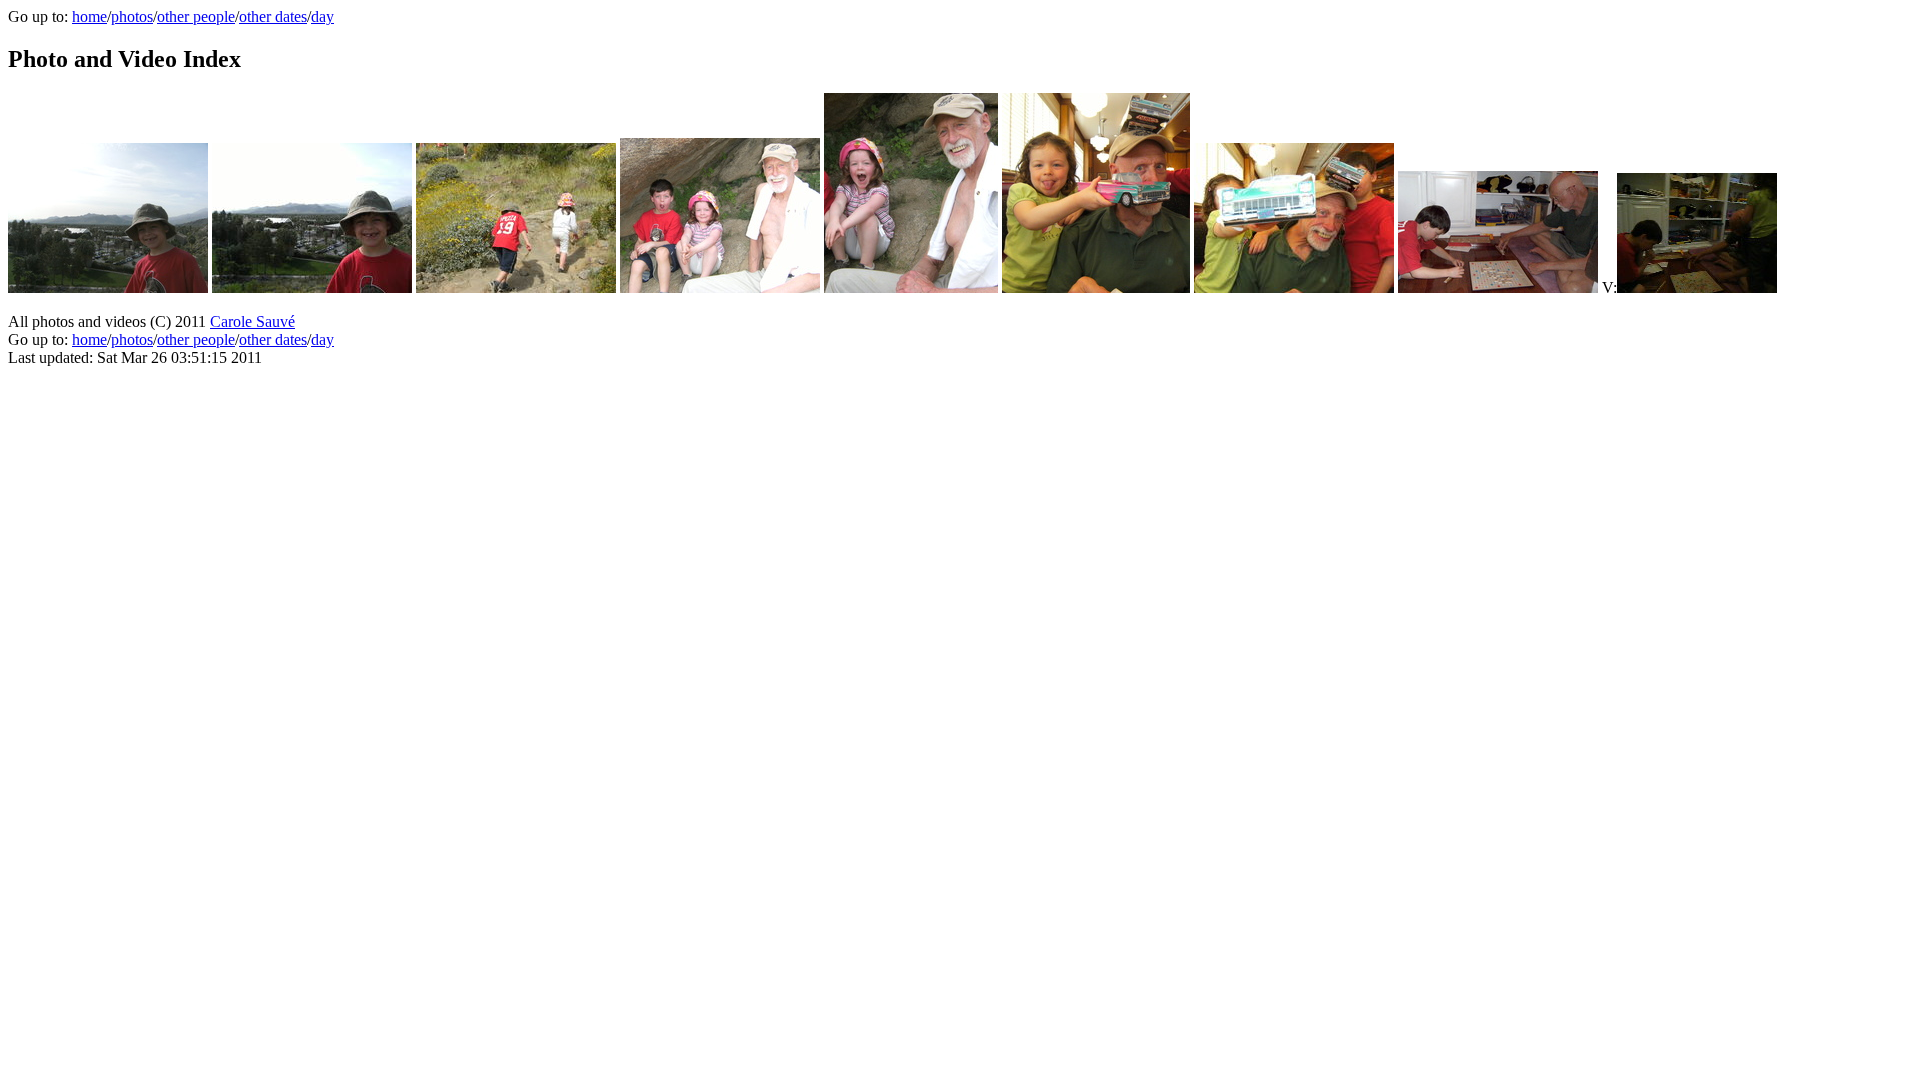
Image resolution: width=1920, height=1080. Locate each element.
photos (132, 16)
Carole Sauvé (252, 321)
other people (196, 16)
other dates (273, 16)
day (322, 16)
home (89, 16)
